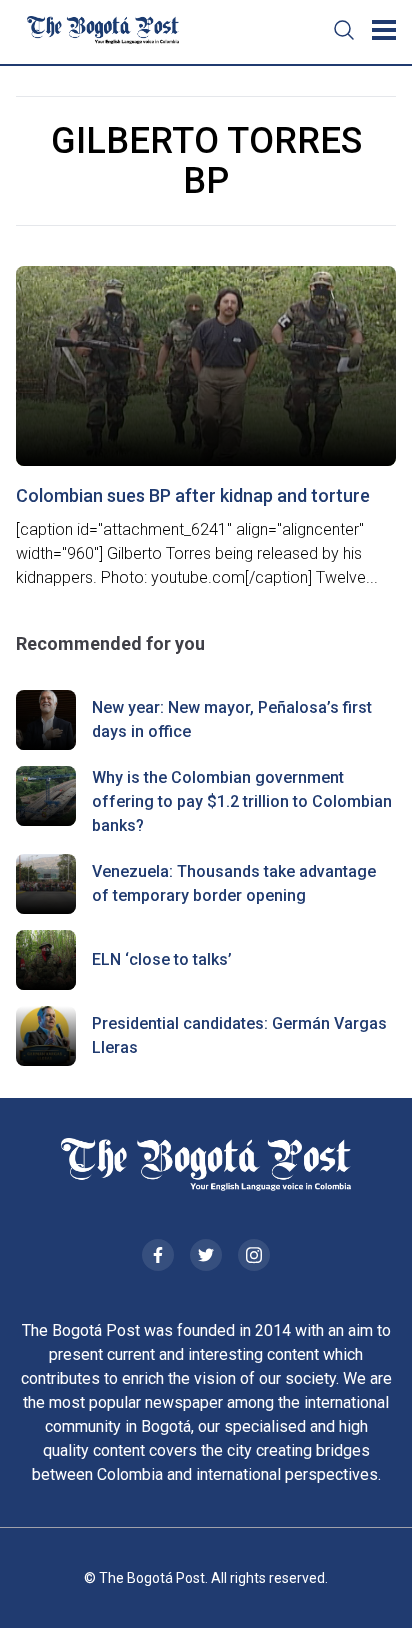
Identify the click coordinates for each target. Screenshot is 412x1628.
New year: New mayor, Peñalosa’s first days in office (232, 719)
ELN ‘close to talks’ (162, 959)
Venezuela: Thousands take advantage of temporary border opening (234, 883)
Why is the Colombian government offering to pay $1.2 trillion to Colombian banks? (242, 801)
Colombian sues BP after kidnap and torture (193, 495)
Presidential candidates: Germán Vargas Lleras (239, 1035)
